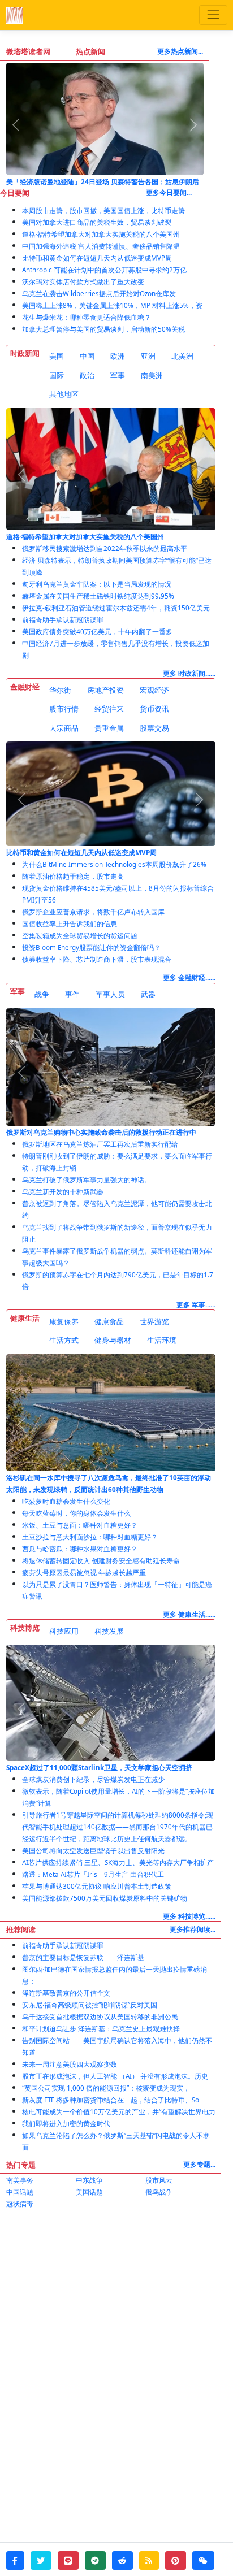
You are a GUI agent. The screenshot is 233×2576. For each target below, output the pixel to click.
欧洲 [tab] (118, 356)
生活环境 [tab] (162, 1340)
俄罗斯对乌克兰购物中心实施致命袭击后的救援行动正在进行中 (101, 1132)
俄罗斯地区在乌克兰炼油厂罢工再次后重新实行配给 (100, 1144)
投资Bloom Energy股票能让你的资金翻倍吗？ (91, 947)
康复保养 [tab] (64, 1321)
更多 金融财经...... (189, 977)
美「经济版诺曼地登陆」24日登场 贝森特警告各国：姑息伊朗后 (103, 182)
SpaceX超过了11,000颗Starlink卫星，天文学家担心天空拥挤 (99, 1768)
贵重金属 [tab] (109, 728)
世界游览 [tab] (154, 1321)
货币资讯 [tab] (154, 709)
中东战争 (89, 2180)
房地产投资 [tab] (105, 690)
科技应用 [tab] (64, 1631)
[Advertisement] (116, 2338)
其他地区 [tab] (64, 394)
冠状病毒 (20, 2204)
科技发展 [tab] (109, 1631)
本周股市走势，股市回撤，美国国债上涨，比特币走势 (103, 211)
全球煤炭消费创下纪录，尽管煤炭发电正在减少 (93, 1779)
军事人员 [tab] (110, 994)
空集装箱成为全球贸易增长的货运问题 (80, 936)
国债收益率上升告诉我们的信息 (70, 924)
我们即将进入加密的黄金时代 (66, 2124)
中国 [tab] (87, 356)
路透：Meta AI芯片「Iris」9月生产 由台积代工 (93, 1874)
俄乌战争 (159, 2192)
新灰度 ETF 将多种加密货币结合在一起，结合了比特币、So (111, 2100)
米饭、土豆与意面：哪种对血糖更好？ (80, 1525)
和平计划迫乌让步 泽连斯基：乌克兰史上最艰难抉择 (101, 2029)
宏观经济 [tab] (154, 690)
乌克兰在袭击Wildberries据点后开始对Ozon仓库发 (99, 294)
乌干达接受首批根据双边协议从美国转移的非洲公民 (100, 2017)
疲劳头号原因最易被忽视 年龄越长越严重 (84, 1573)
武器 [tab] (148, 994)
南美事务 (20, 2180)
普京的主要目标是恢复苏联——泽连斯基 (83, 1957)
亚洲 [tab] (148, 356)
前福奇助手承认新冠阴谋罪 (63, 620)
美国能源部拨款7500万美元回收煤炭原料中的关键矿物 (105, 1898)
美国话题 (89, 2192)
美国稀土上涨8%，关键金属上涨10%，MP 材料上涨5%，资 (112, 305)
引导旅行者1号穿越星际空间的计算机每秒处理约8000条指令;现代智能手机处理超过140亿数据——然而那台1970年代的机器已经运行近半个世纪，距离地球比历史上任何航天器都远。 (118, 1827)
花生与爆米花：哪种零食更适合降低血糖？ (87, 317)
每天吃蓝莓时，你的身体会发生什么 (76, 1513)
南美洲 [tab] (152, 375)
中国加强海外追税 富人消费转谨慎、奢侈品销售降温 (101, 246)
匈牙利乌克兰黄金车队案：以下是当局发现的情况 (97, 584)
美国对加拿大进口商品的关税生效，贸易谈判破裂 (97, 222)
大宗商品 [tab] (64, 728)
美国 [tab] (57, 356)
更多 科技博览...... (189, 1916)
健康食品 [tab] (109, 1321)
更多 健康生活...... (189, 1614)
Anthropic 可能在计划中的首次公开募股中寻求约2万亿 (104, 270)
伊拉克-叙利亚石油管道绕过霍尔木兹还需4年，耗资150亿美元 (116, 608)
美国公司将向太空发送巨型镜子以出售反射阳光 (93, 1851)
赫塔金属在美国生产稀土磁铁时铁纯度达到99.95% (98, 596)
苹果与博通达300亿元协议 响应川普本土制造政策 (97, 1886)
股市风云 (159, 2180)
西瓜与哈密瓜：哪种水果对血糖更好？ (80, 1549)
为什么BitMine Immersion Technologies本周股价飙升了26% (114, 864)
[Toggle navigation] (213, 15)
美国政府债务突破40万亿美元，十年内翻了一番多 (97, 632)
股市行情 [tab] (64, 709)
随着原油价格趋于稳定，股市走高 (73, 876)
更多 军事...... (196, 1305)
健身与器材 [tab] (113, 1340)
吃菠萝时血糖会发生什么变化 (66, 1501)
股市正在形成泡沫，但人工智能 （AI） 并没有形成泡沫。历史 (115, 2076)
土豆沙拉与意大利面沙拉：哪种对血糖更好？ (90, 1537)
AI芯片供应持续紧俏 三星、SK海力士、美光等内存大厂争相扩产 (118, 1862)
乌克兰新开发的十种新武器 (63, 1192)
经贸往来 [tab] (109, 709)
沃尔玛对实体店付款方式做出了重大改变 (83, 282)
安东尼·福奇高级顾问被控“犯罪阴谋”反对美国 (90, 2005)
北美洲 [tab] (182, 356)
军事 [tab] (118, 375)
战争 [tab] (42, 994)
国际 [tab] (57, 375)
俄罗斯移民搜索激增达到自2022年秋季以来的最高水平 (105, 548)
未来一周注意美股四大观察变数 (70, 2064)
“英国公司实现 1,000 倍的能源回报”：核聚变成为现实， (106, 2088)
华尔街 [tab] (60, 690)
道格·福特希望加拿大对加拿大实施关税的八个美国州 (101, 234)
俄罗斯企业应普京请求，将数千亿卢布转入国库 (93, 912)
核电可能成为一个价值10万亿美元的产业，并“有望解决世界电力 (119, 2112)
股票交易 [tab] (154, 728)
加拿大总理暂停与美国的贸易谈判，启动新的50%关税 (103, 329)
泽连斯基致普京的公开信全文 (66, 1993)
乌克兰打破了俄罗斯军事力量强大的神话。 (87, 1180)
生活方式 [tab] (64, 1340)
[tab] (57, 357)
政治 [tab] (87, 375)
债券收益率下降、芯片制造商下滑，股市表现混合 (97, 959)
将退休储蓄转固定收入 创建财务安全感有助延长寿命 (101, 1561)
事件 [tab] (72, 994)
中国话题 (20, 2192)
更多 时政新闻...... (189, 673)
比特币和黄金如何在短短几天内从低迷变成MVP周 (97, 258)
